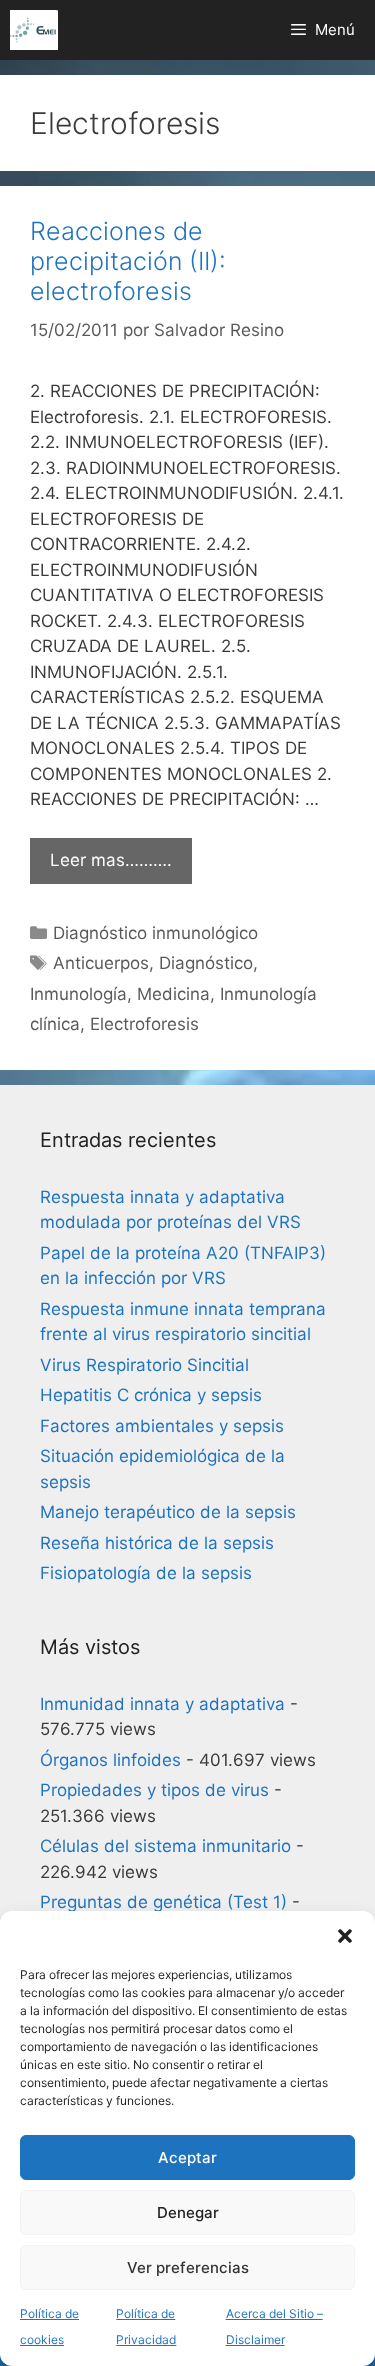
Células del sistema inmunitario (165, 1846)
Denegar (188, 2212)
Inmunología (78, 994)
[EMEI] (34, 30)
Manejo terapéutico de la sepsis (168, 1512)
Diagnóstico (206, 963)
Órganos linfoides (110, 1760)
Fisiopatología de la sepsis (146, 1573)
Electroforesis (144, 1024)
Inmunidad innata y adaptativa (162, 1704)
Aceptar (187, 2157)
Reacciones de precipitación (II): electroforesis (128, 261)
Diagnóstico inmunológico (155, 933)
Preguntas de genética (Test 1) (163, 1902)
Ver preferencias (188, 2267)
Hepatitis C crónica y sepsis (151, 1395)
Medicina (173, 994)
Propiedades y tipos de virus (154, 1790)
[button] (345, 1936)
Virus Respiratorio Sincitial (144, 1365)
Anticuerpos (101, 963)
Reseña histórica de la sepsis (157, 1543)
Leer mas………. (111, 860)
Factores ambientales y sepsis (162, 1426)
